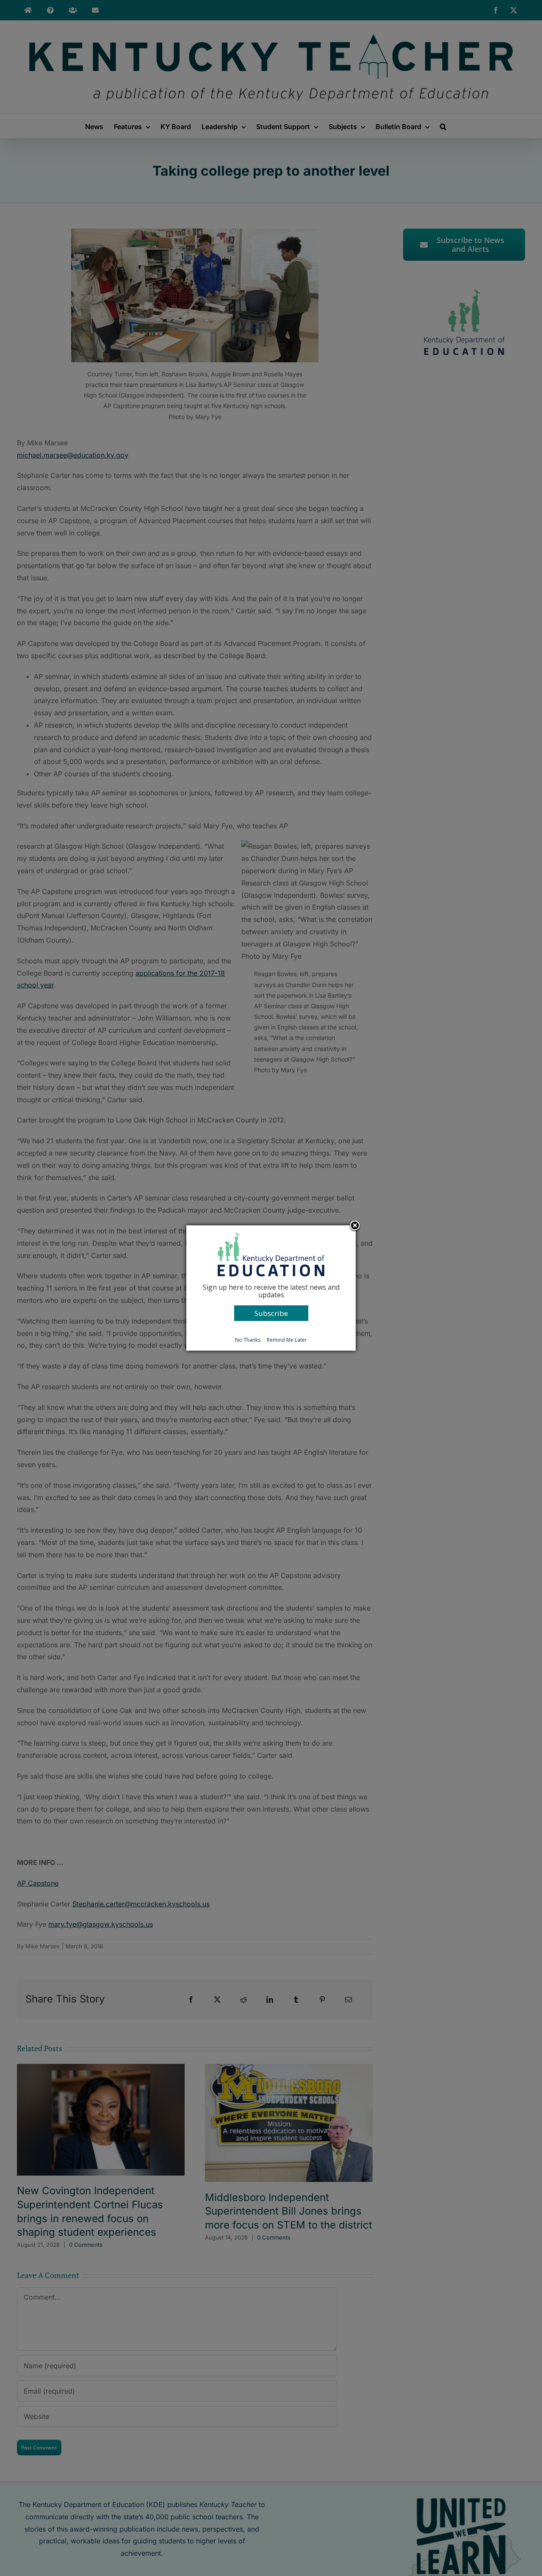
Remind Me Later (287, 1340)
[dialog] (271, 1288)
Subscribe (271, 1313)
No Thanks (248, 1340)
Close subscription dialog (355, 1226)
